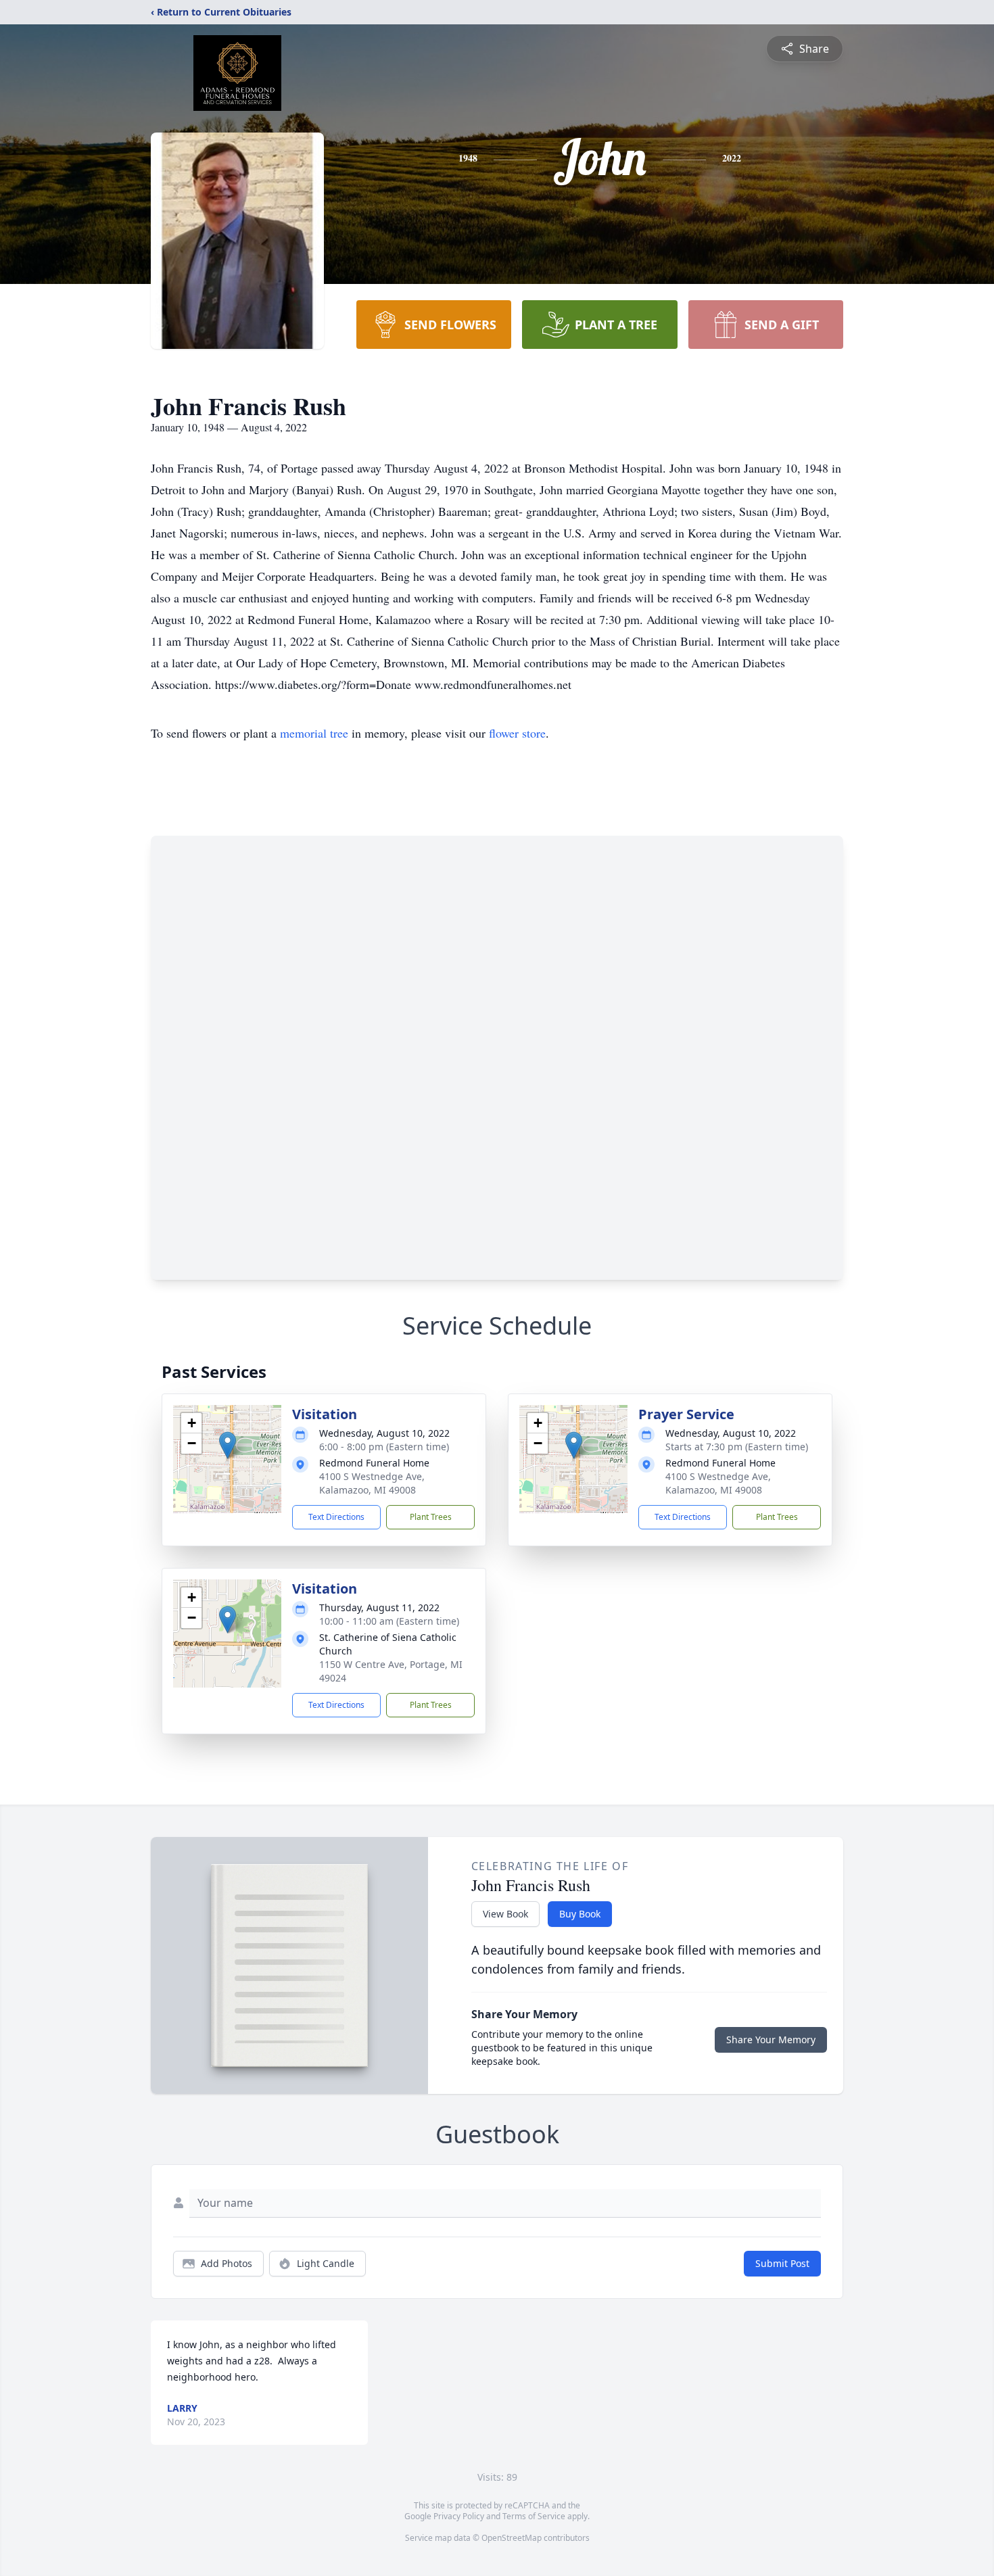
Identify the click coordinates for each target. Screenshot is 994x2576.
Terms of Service (534, 2516)
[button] (228, 1445)
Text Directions (336, 1517)
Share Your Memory (771, 2040)
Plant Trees (431, 1517)
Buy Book (580, 1914)
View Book (505, 1914)
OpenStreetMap (512, 2538)
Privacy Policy (459, 2516)
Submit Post (782, 2263)
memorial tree (314, 733)
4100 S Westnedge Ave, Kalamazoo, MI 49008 (372, 1483)
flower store (517, 733)
